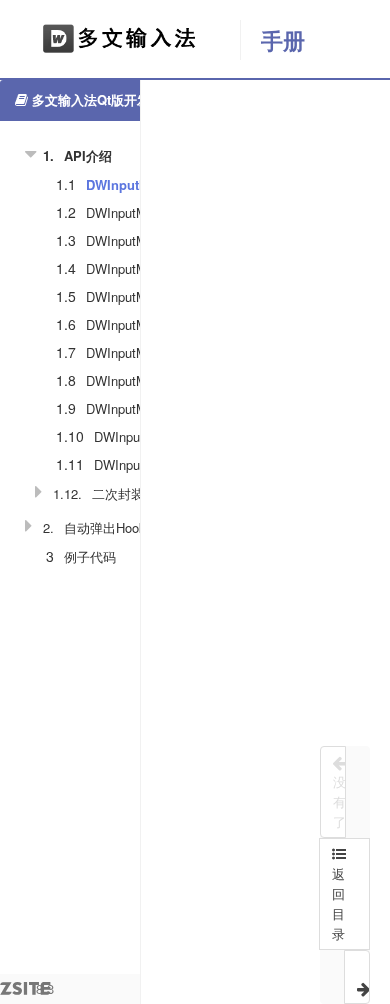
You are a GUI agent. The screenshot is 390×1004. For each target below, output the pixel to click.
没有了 (339, 801)
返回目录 (338, 903)
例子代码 (90, 556)
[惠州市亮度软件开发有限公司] (120, 40)
